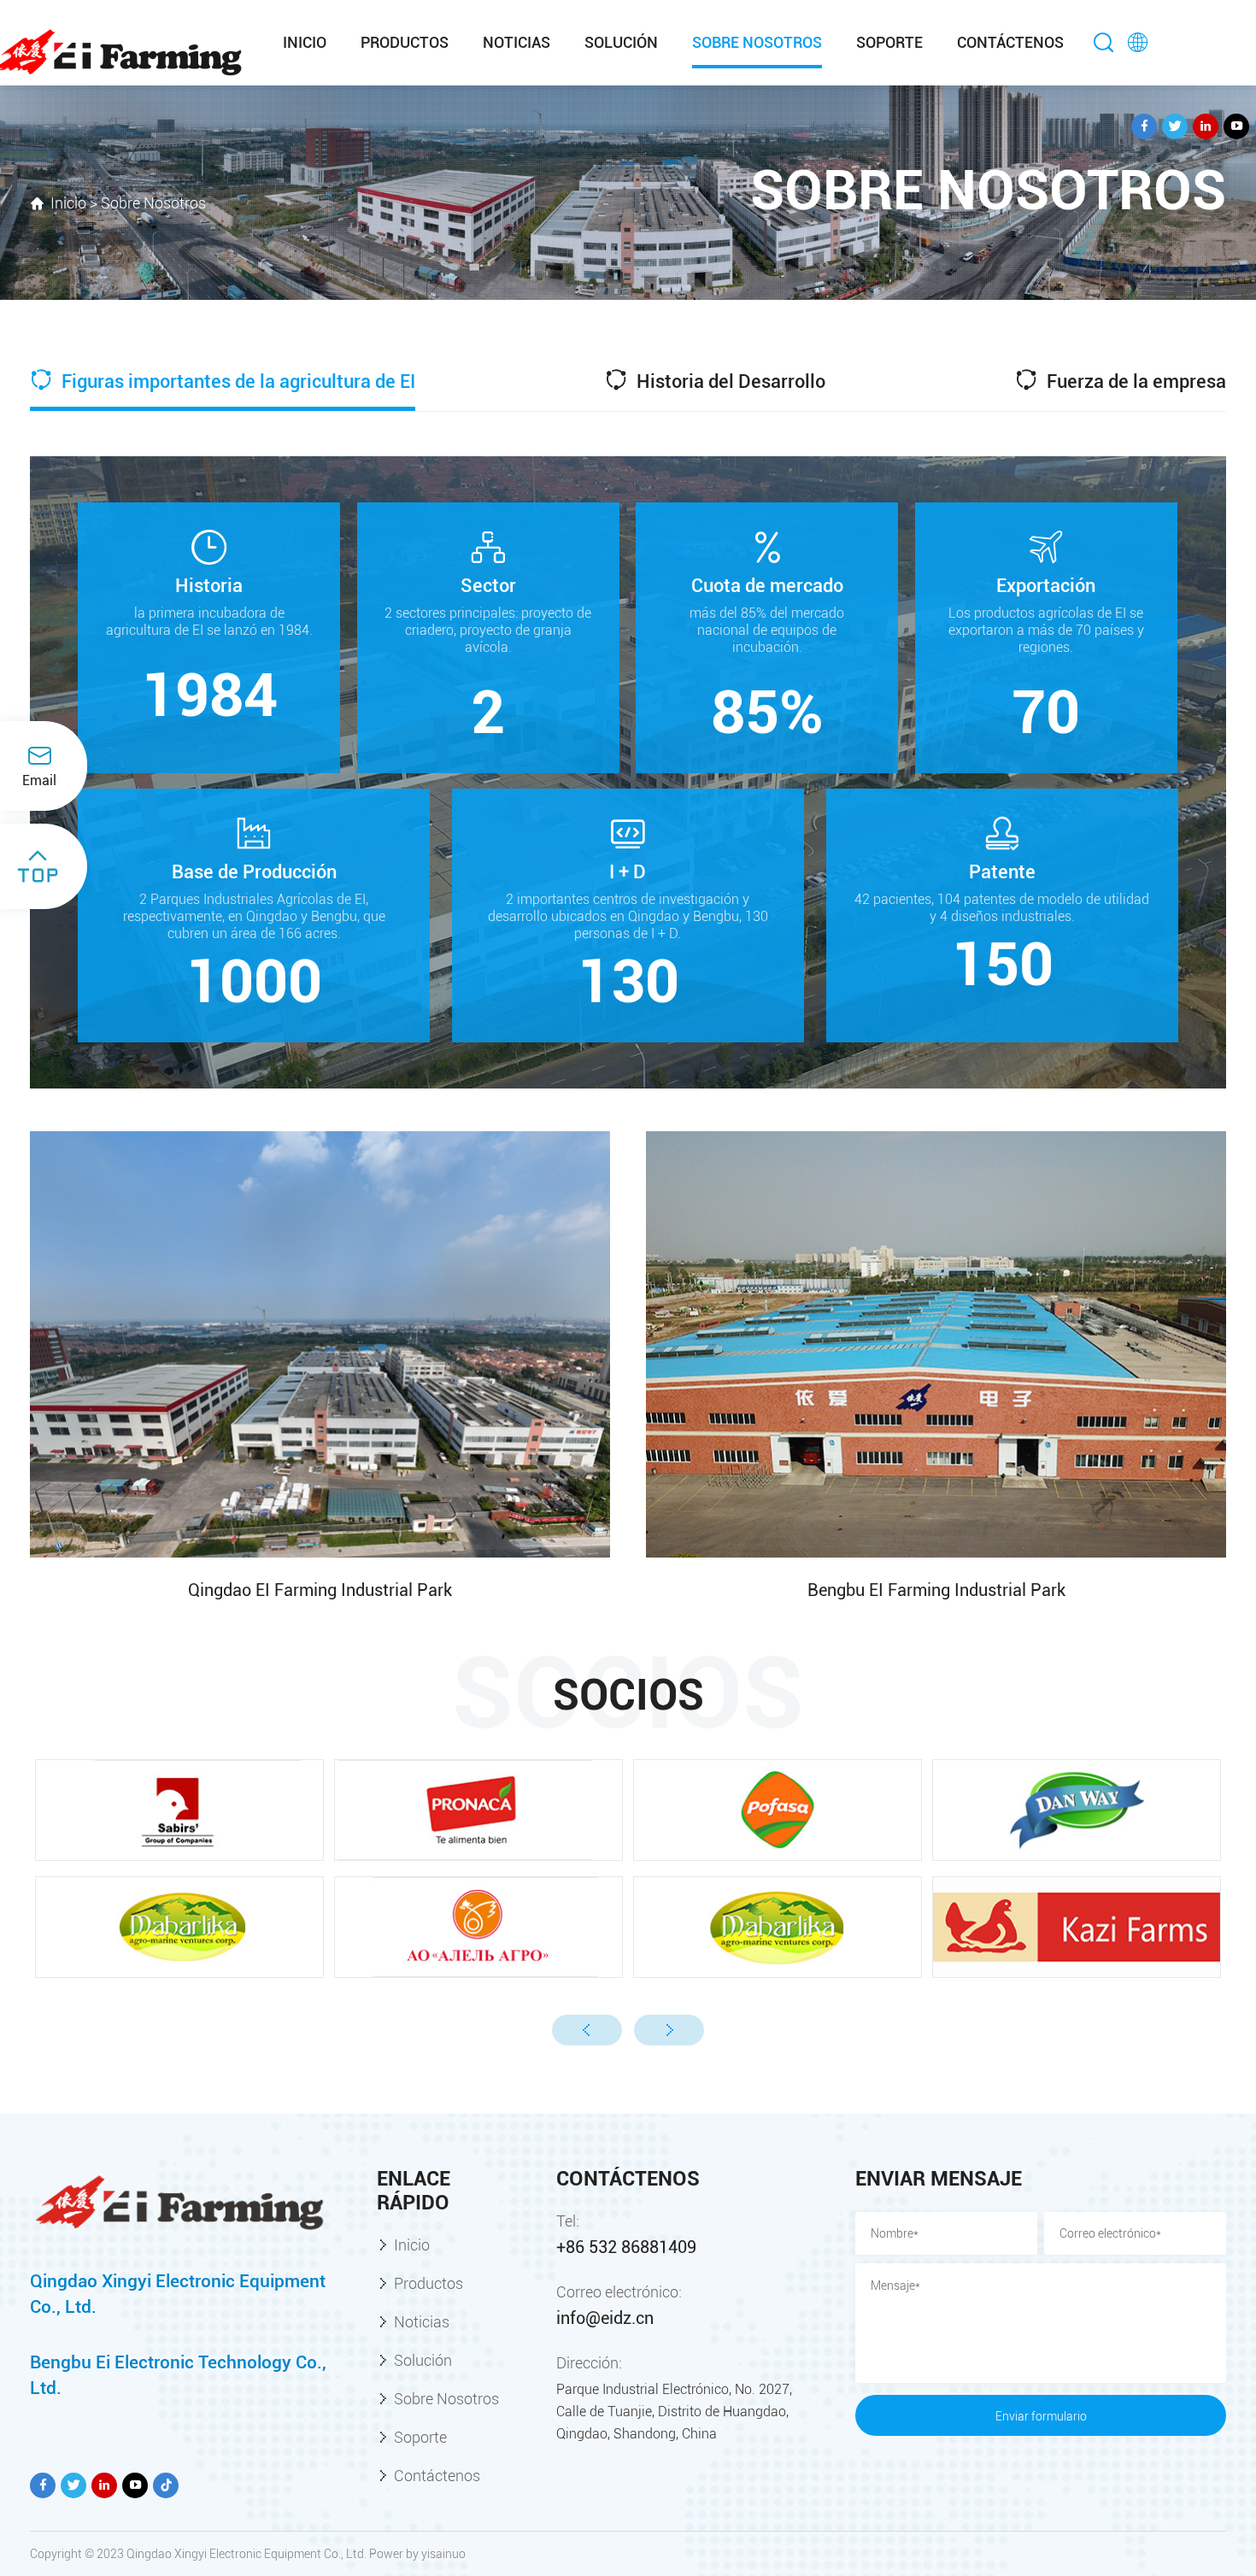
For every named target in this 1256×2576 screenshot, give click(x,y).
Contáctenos (1010, 42)
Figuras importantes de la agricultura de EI (236, 381)
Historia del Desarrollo (729, 381)
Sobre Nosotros (757, 42)
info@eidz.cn (605, 2318)
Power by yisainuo (417, 2554)
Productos (405, 42)
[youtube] (1236, 126)
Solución (621, 42)
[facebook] (1144, 126)
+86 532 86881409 (626, 2247)
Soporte (889, 42)
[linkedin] (1206, 126)
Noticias (516, 42)
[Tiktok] (166, 2485)
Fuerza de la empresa (1134, 381)
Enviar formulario (1041, 2416)
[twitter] (1175, 126)
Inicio (305, 42)
